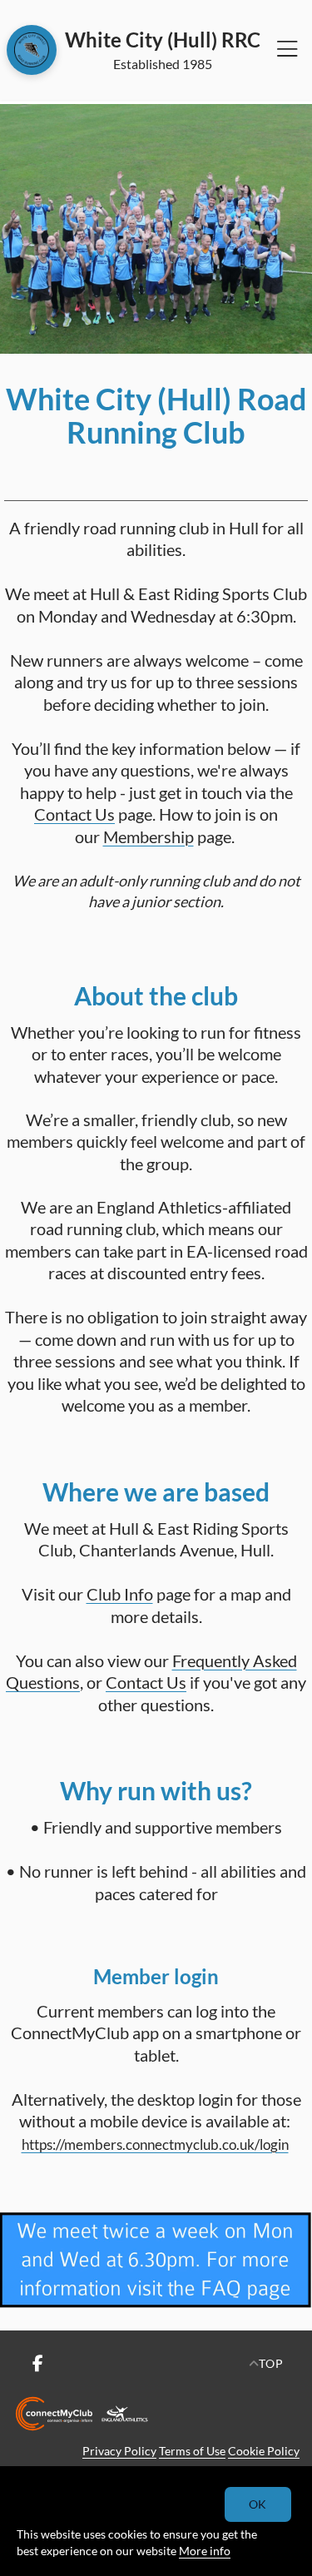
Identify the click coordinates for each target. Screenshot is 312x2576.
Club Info (120, 1594)
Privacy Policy (119, 2451)
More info (205, 2551)
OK (258, 2504)
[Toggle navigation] (287, 50)
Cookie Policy (264, 2451)
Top (271, 2363)
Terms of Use (192, 2451)
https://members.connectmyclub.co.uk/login (155, 2144)
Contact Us (74, 814)
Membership (149, 836)
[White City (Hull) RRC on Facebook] (37, 2364)
